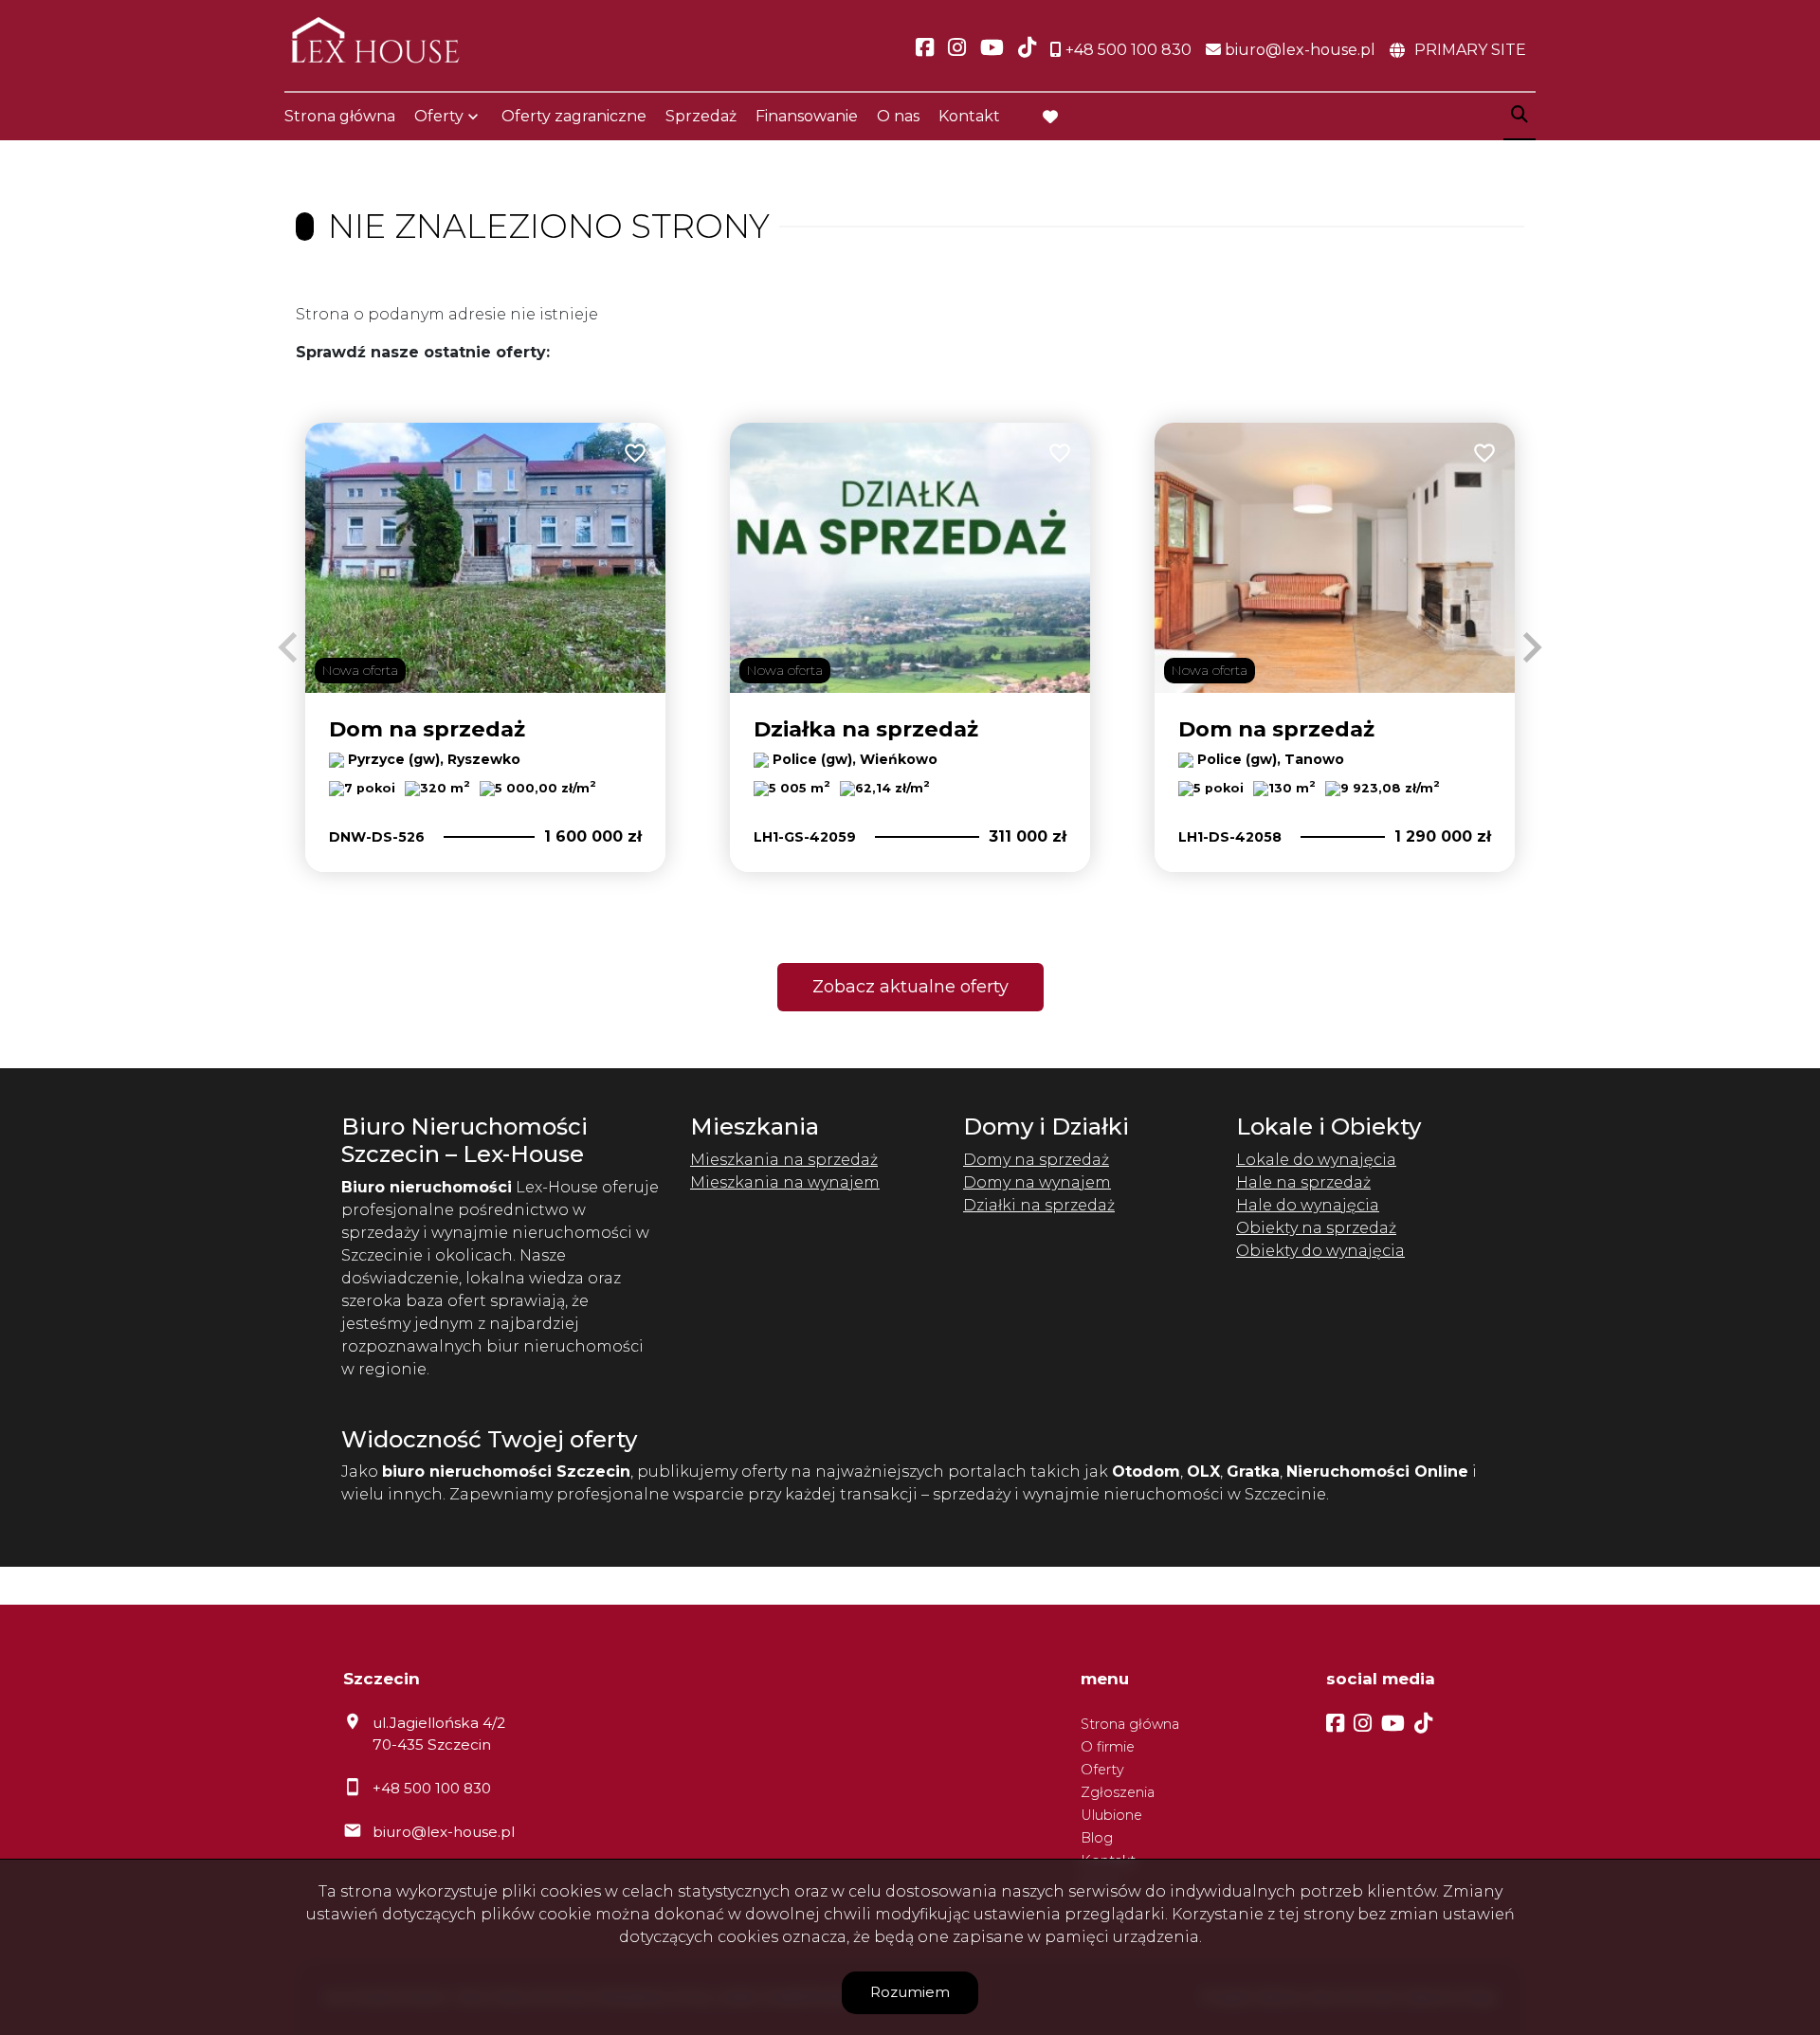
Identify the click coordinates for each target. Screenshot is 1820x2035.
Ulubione (1111, 1815)
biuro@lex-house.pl (444, 1832)
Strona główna (340, 116)
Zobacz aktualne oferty (910, 987)
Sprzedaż (701, 116)
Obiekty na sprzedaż (1316, 1228)
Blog (1097, 1838)
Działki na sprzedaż (1039, 1205)
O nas (898, 116)
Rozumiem (910, 1992)
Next (1532, 647)
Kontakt (969, 116)
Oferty (439, 116)
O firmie (1108, 1747)
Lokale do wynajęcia (1316, 1160)
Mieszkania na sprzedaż (784, 1160)
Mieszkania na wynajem (785, 1182)
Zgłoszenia (1118, 1792)
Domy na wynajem (1037, 1182)
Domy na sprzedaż (1036, 1160)
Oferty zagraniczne (574, 116)
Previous (288, 647)
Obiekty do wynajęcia (1320, 1251)
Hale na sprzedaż (1303, 1182)
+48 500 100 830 (432, 1788)
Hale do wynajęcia (1308, 1205)
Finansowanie (807, 116)
